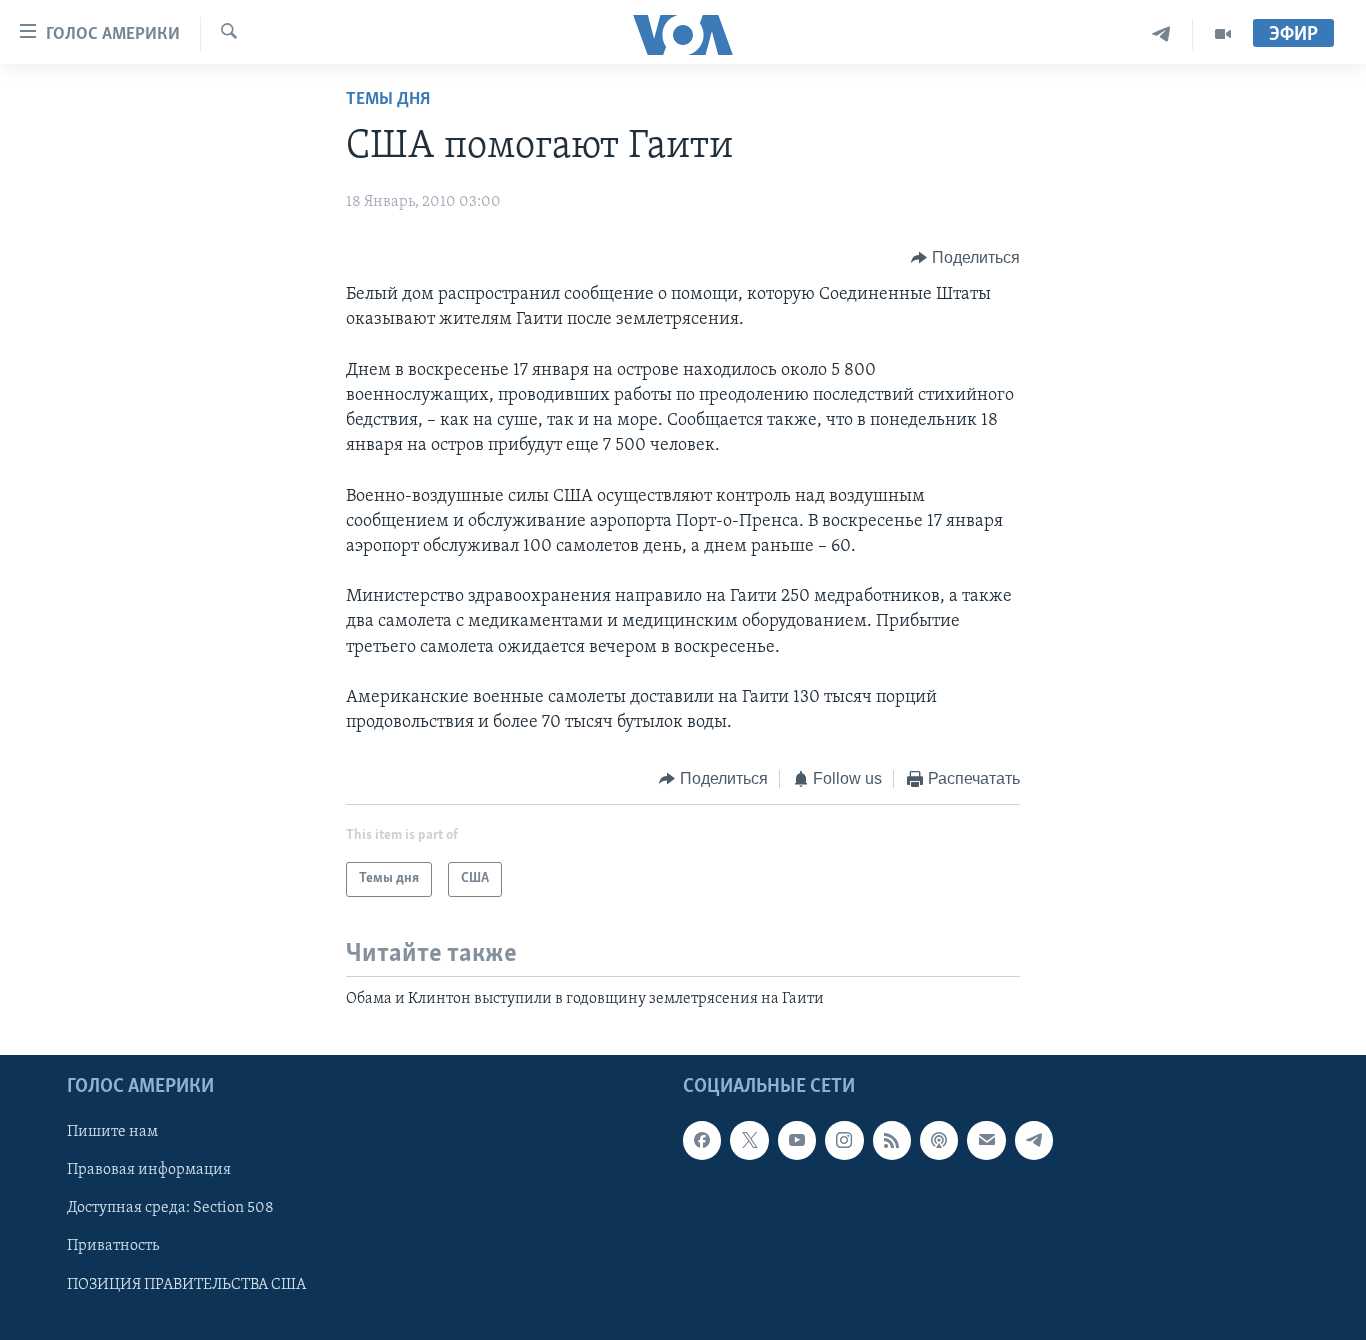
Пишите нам (112, 1133)
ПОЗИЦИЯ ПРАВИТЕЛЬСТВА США (186, 1285)
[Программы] (1223, 34)
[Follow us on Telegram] (1034, 1141)
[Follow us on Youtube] (797, 1141)
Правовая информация (149, 1171)
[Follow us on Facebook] (702, 1141)
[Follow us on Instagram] (844, 1141)
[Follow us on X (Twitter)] (749, 1141)
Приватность (113, 1247)
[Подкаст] (939, 1141)
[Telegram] (1161, 34)
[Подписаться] (986, 1141)
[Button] (965, 258)
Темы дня (388, 100)
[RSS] (892, 1141)
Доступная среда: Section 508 (170, 1209)
